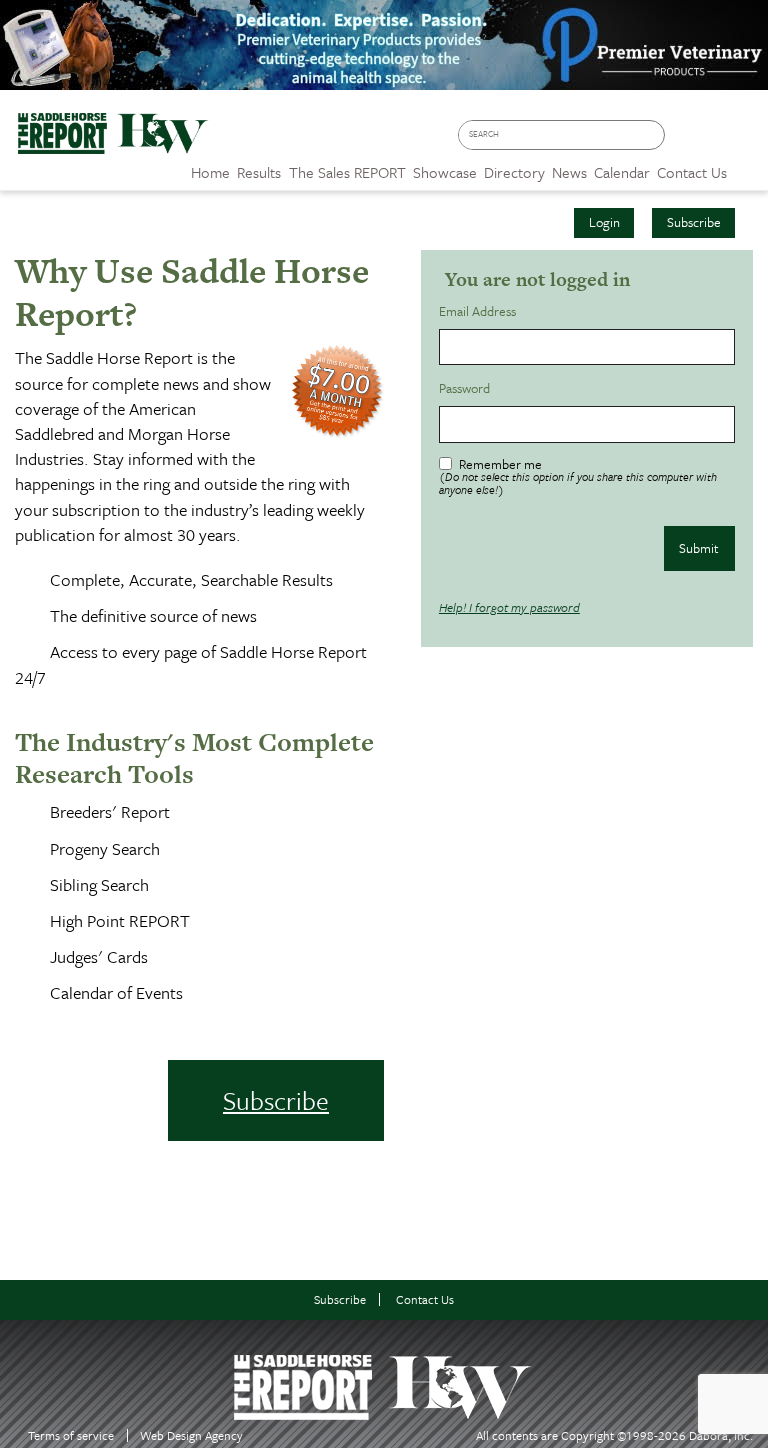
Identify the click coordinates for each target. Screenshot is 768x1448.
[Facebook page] (685, 141)
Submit (699, 548)
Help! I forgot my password (509, 607)
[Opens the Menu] (747, 165)
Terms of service (71, 1435)
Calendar (622, 172)
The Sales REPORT (347, 172)
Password (467, 388)
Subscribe (694, 222)
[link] (210, 167)
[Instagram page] (743, 141)
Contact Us (425, 1299)
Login (604, 222)
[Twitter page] (714, 141)
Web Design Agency (191, 1435)
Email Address (480, 311)
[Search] (654, 135)
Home (210, 172)
